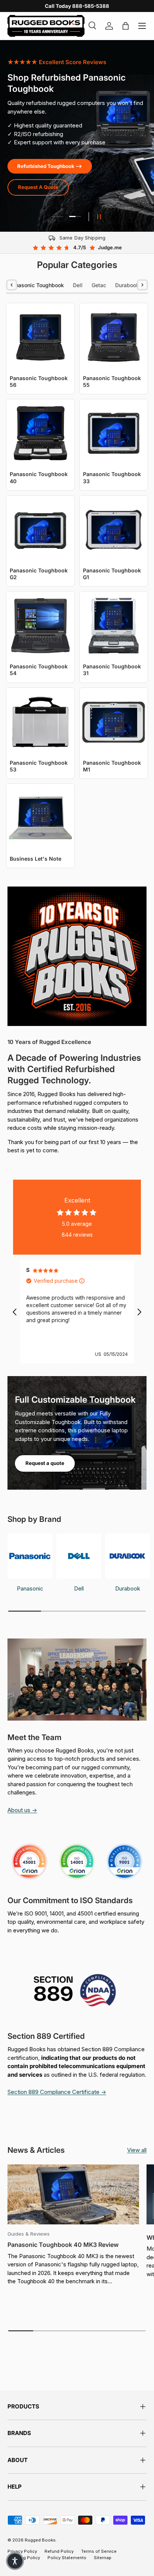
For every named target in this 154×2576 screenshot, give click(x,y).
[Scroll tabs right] (142, 285)
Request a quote (45, 1463)
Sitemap (103, 2558)
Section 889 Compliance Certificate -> (57, 2092)
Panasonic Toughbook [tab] (36, 285)
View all (137, 2150)
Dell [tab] (78, 285)
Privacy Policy (22, 2551)
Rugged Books (40, 2540)
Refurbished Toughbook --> (50, 166)
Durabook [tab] (127, 285)
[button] (15, 2561)
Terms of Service (99, 2551)
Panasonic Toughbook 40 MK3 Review (63, 2245)
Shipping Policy (24, 2558)
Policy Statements (67, 2558)
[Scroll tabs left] (12, 285)
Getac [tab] (99, 285)
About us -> (22, 1810)
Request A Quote (38, 187)
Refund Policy (59, 2551)
